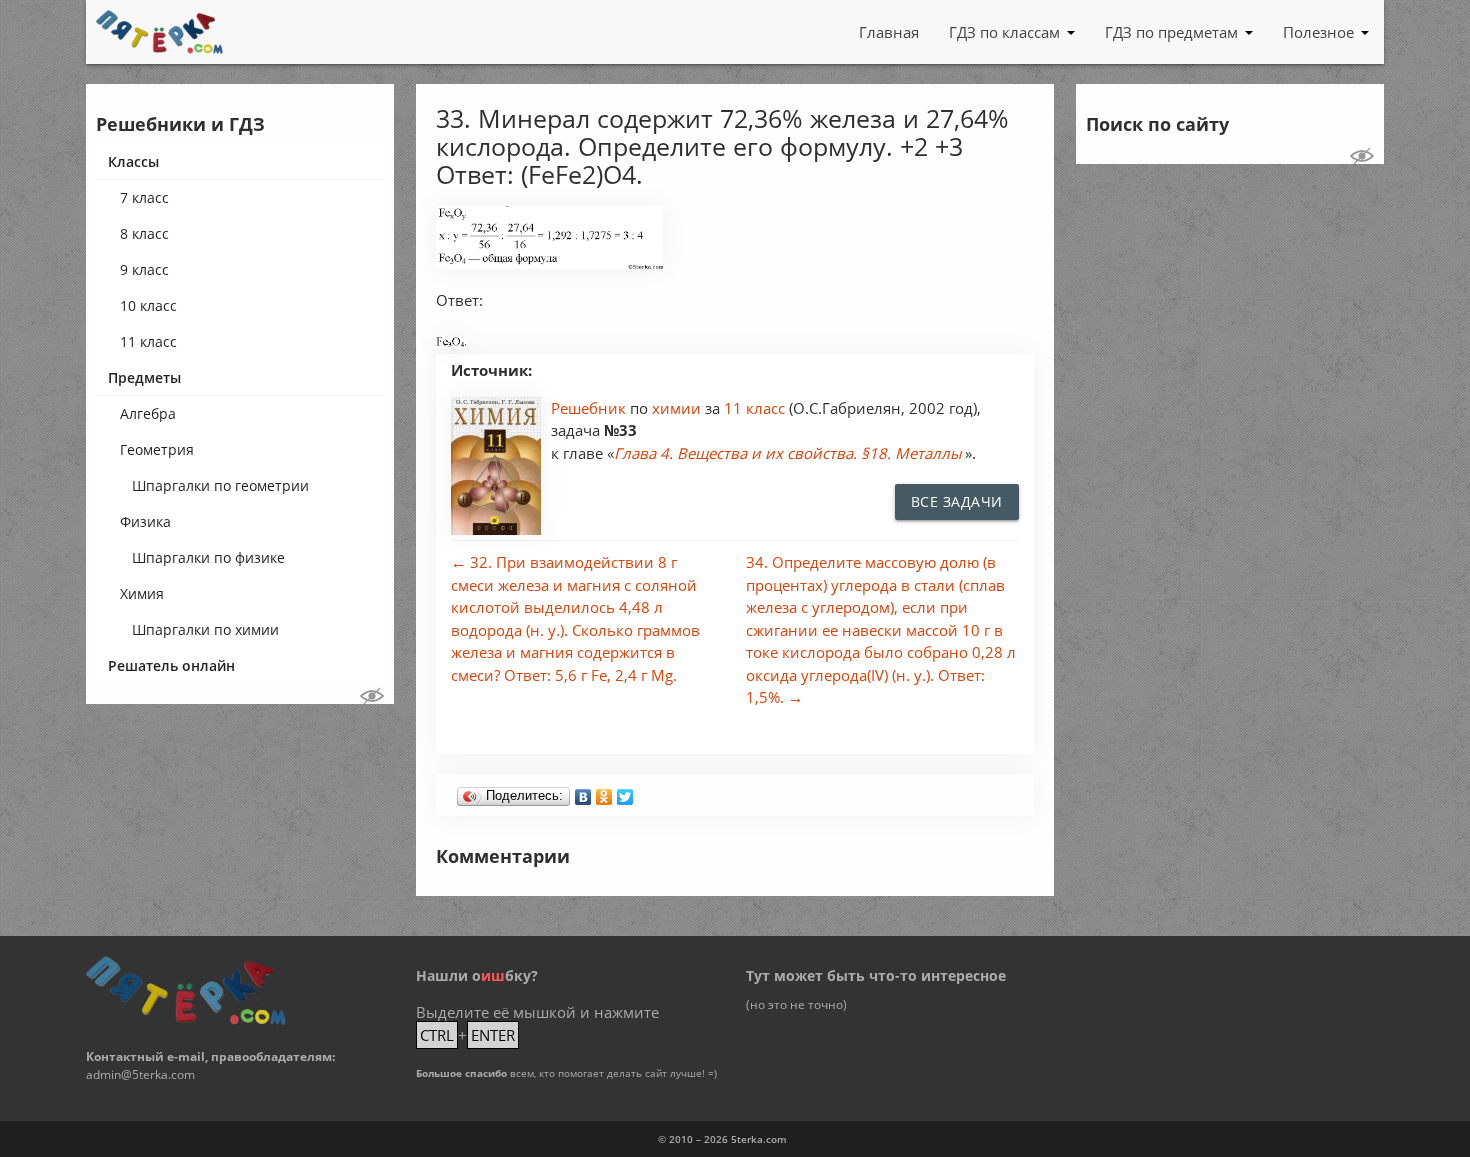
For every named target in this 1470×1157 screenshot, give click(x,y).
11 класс (148, 341)
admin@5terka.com (140, 1074)
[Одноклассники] (604, 792)
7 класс (144, 197)
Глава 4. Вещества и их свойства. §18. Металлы (788, 453)
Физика (145, 521)
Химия (142, 593)
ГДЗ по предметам (1171, 32)
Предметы (144, 377)
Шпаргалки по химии (205, 629)
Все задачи (957, 501)
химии (678, 408)
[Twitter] (625, 792)
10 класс (148, 305)
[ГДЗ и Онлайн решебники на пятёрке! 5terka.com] (159, 32)
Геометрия (157, 449)
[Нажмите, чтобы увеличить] (549, 263)
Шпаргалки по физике (208, 557)
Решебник (590, 408)
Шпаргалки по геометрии (220, 485)
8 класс (144, 233)
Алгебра (148, 413)
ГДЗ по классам (1004, 32)
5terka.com (759, 1139)
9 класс (144, 269)
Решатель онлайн (171, 665)
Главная (889, 32)
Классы (133, 161)
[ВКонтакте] (583, 792)
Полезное (1318, 32)
